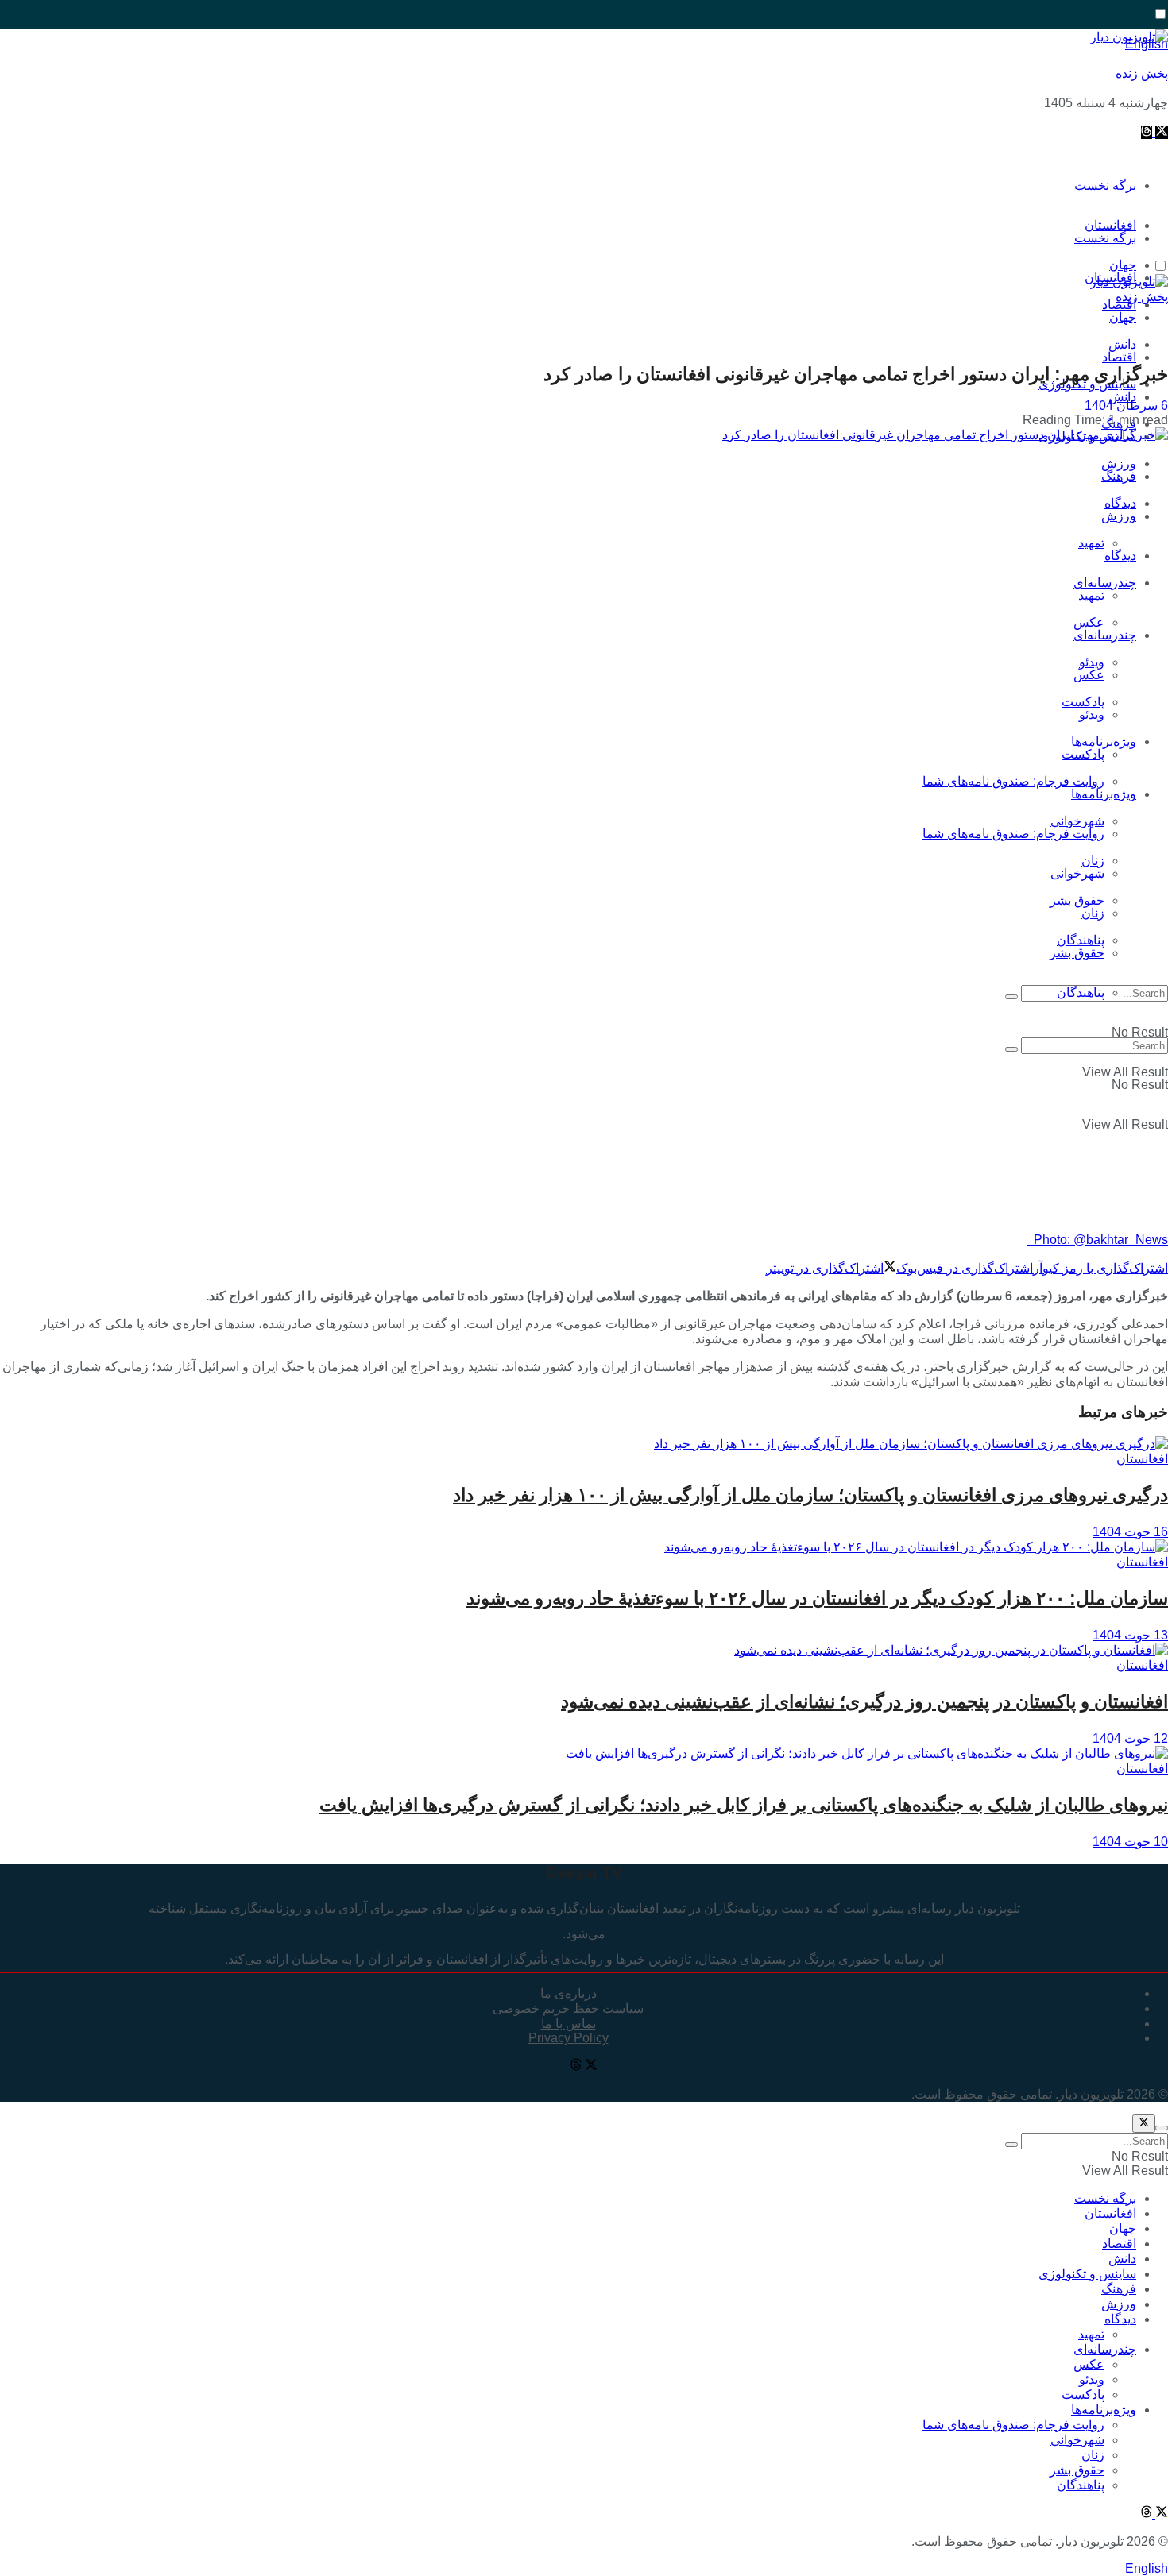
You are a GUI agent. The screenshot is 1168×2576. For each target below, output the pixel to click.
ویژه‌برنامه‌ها (1104, 794)
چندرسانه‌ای (1105, 583)
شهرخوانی (1077, 873)
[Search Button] (1011, 997)
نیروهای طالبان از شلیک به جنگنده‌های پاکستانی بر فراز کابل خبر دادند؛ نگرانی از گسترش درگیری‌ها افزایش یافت (744, 1805)
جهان (1123, 317)
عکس (1089, 622)
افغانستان (1142, 1459)
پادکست (1083, 754)
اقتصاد (1119, 357)
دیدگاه (1120, 556)
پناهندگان (1081, 993)
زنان (1093, 913)
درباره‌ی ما (569, 1993)
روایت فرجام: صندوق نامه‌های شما (1013, 781)
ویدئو (1092, 714)
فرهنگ (1119, 476)
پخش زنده (1142, 73)
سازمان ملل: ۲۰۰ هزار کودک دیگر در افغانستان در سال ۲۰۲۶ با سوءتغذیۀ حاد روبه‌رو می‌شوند (817, 1598)
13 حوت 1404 (1130, 1635)
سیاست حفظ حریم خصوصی (568, 2008)
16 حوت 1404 (1130, 1532)
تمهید (1091, 543)
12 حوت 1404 (1130, 1738)
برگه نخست (1105, 185)
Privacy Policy (569, 2038)
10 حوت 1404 (1130, 1842)
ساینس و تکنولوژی (1087, 2274)
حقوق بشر (1077, 900)
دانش (1122, 397)
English (1147, 2568)
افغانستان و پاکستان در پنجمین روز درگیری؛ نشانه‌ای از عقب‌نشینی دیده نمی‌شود (864, 1701)
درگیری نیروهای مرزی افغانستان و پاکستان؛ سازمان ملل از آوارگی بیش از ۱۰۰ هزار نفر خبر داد (810, 1495)
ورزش (1119, 516)
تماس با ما (569, 2024)
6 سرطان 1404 (1126, 406)
